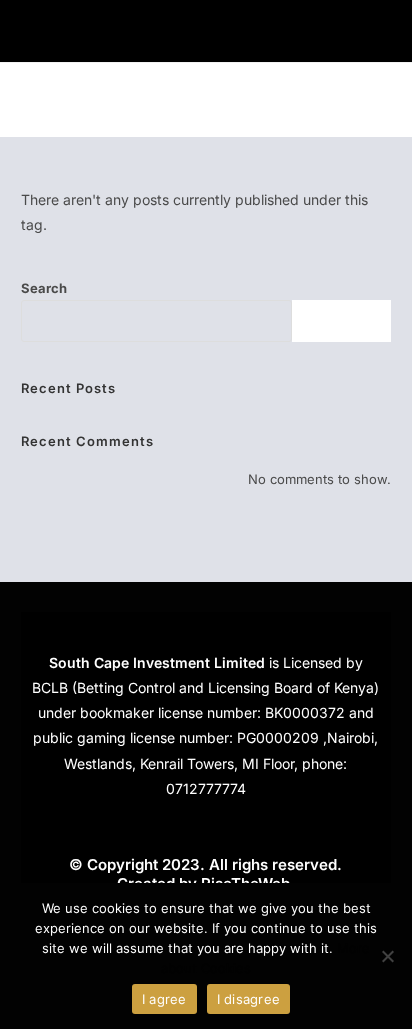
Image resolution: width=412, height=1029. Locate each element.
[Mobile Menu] (381, 100)
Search (44, 288)
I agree (164, 999)
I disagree (249, 999)
